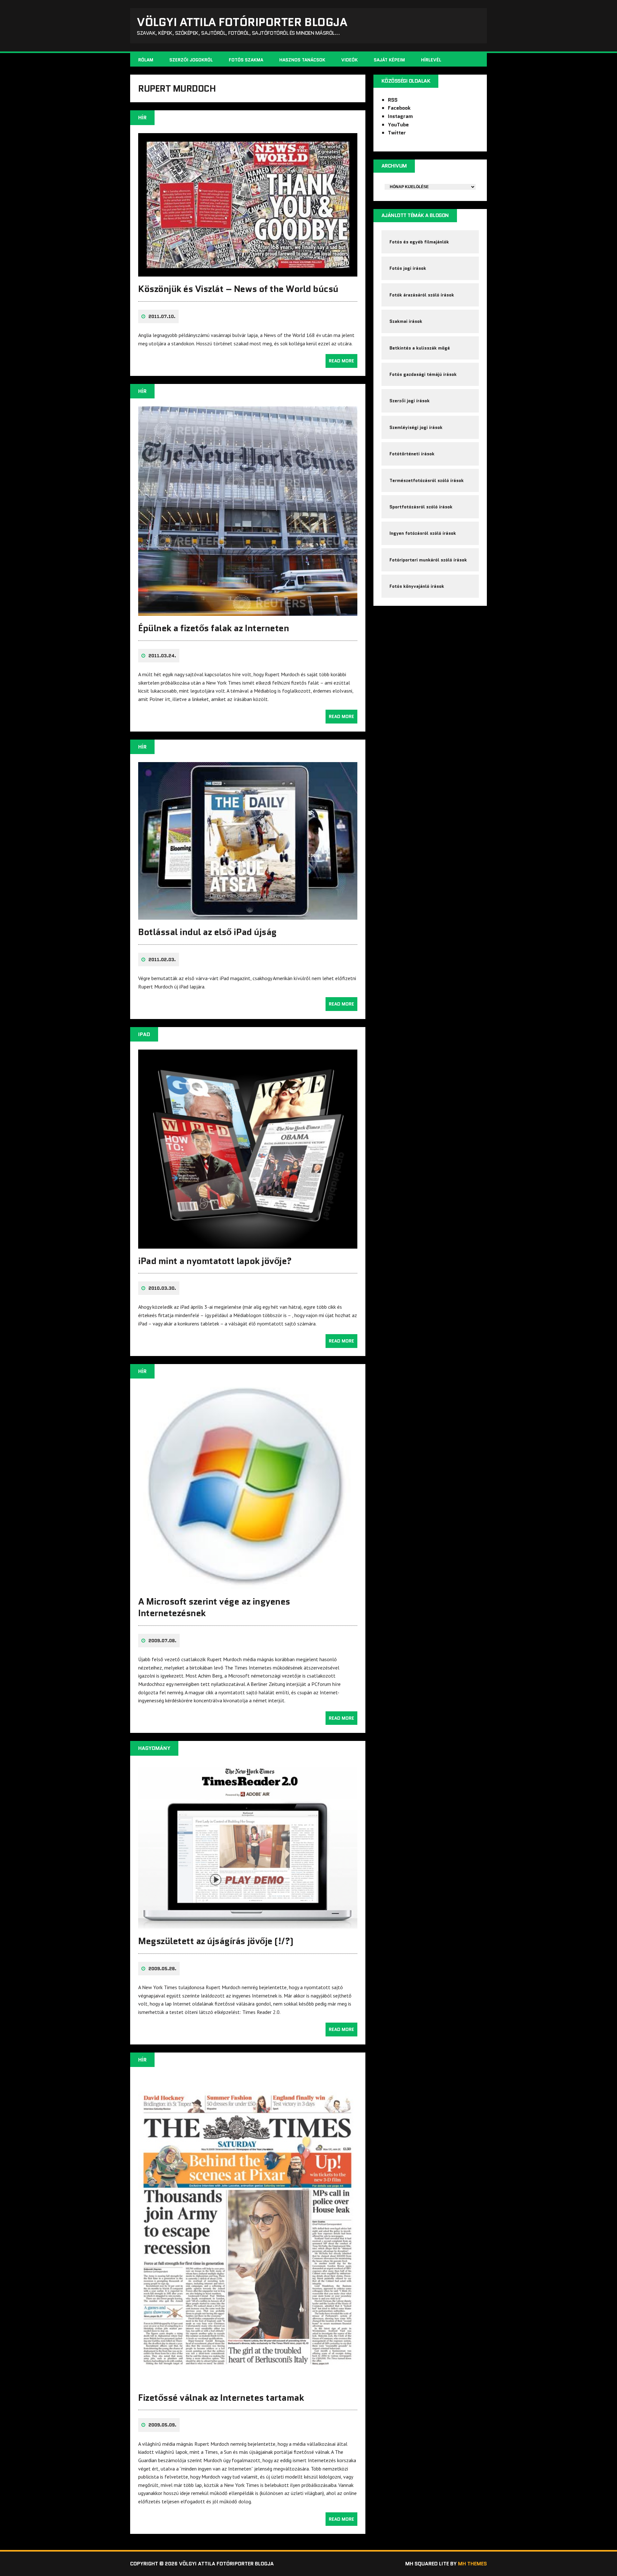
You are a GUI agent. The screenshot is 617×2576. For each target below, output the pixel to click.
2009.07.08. (162, 1641)
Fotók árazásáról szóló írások (422, 295)
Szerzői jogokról (191, 60)
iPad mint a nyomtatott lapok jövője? (215, 1261)
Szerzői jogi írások (410, 401)
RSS (393, 100)
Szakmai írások (406, 321)
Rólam (146, 60)
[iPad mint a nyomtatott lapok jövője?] (248, 1244)
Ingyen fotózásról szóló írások (423, 533)
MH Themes (472, 2564)
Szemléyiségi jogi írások (416, 427)
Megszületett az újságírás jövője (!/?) (216, 1941)
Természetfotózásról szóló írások (427, 480)
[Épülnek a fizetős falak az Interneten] (248, 612)
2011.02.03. (162, 960)
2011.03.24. (162, 656)
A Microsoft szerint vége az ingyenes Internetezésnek (214, 1607)
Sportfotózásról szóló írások (421, 507)
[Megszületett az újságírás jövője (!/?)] (248, 1925)
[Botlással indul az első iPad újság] (248, 915)
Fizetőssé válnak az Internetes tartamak (221, 2398)
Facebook (399, 108)
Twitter (397, 133)
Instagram (400, 116)
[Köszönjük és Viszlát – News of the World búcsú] (248, 272)
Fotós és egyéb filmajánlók (419, 242)
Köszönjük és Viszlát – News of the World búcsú (238, 289)
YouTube (398, 125)
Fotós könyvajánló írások (417, 586)
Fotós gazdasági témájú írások (423, 374)
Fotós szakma (246, 60)
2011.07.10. (162, 316)
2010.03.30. (162, 1288)
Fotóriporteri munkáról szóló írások (428, 560)
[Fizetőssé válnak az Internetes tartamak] (248, 2381)
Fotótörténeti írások (412, 454)
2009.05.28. (162, 1969)
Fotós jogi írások (408, 268)
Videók (349, 60)
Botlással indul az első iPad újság (207, 932)
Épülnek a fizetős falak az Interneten (214, 628)
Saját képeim (389, 60)
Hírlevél (431, 60)
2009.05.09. (162, 2425)
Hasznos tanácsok (302, 60)
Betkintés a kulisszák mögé (420, 348)
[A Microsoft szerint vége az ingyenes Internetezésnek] (248, 1585)
